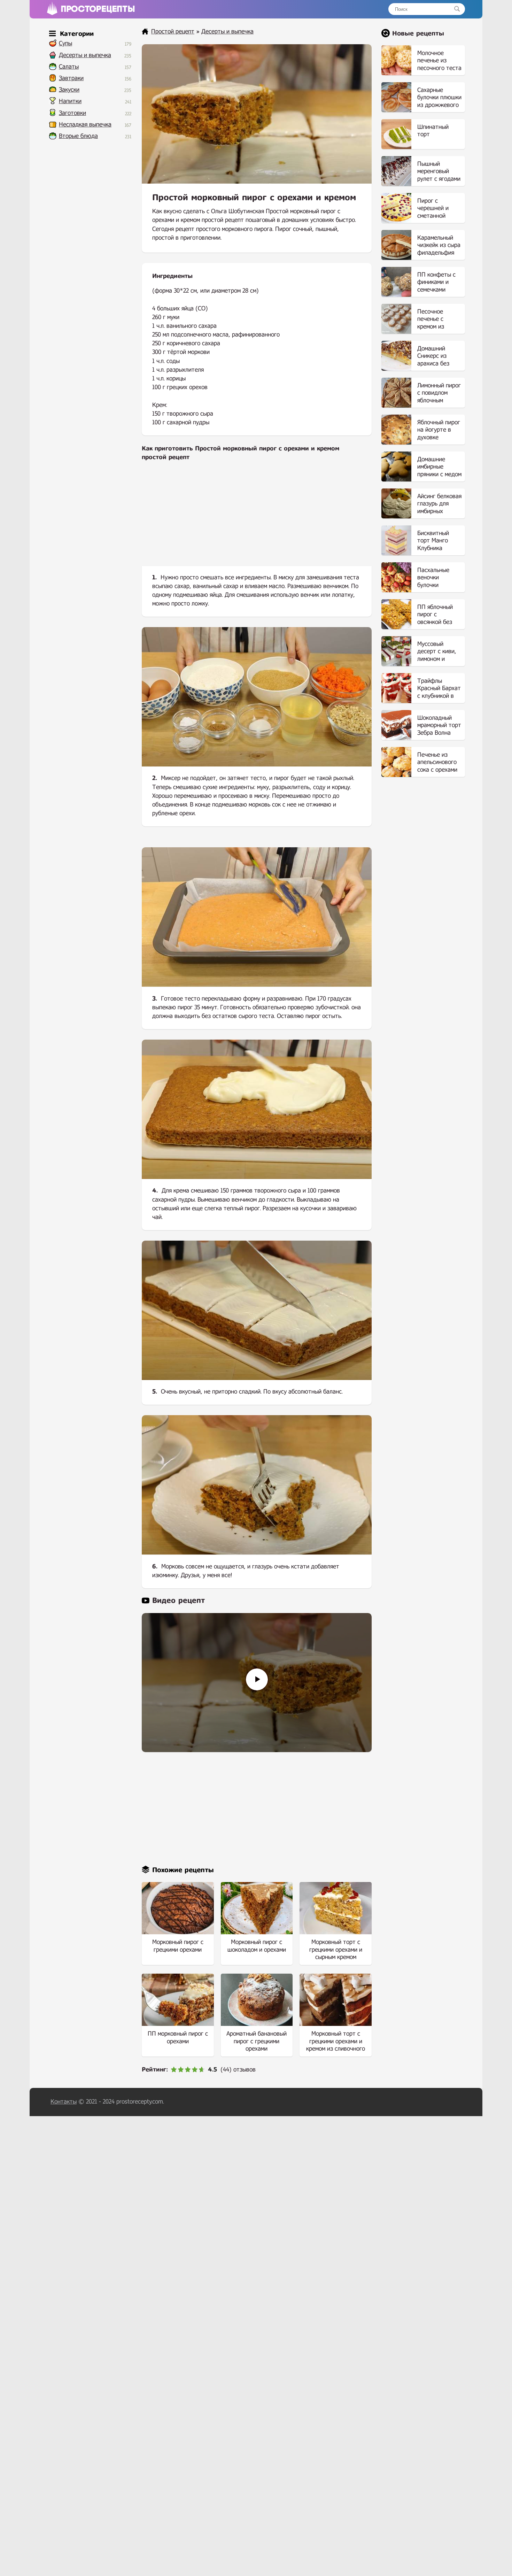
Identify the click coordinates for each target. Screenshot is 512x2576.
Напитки (70, 101)
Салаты (69, 67)
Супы (65, 43)
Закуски (69, 90)
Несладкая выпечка (85, 125)
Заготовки (72, 113)
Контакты (64, 2102)
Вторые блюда (78, 136)
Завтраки (71, 78)
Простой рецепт (173, 32)
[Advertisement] (257, 519)
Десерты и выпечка (85, 55)
